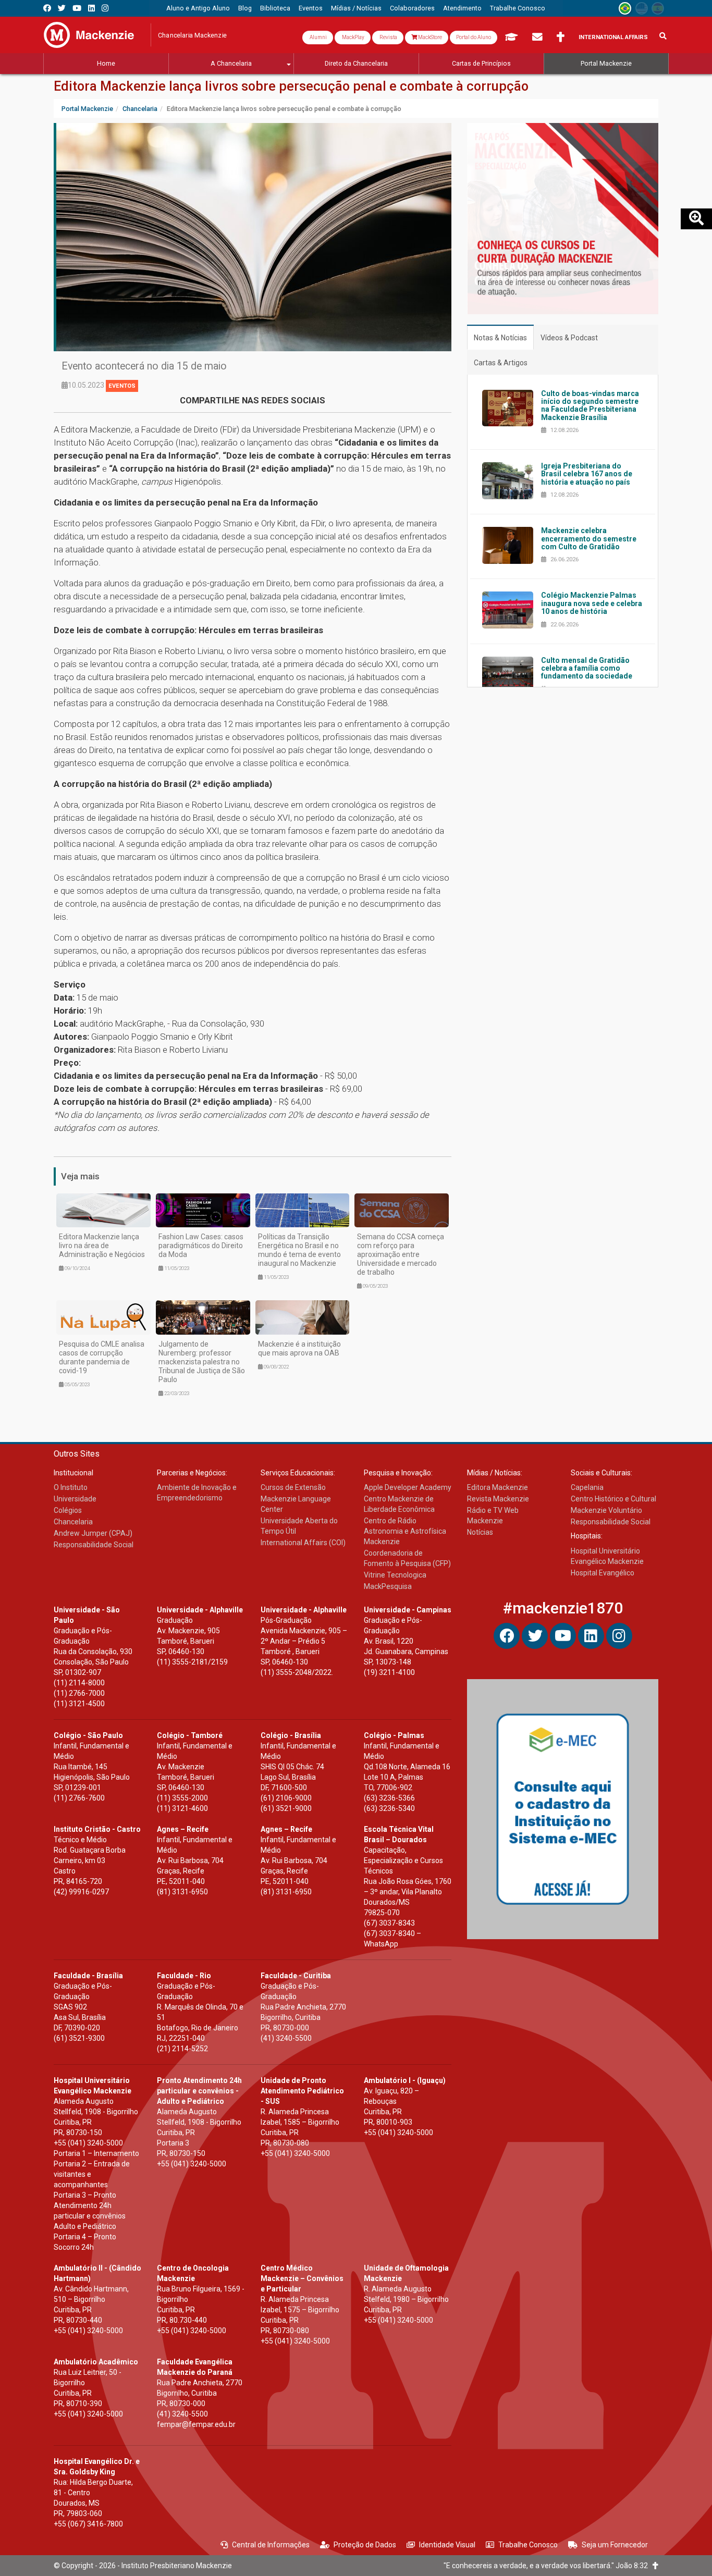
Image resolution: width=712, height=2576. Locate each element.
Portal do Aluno (474, 37)
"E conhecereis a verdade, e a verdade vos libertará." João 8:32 (548, 2566)
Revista (388, 37)
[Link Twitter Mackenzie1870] (62, 8)
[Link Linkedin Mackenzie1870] (91, 8)
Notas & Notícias (500, 338)
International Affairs (613, 37)
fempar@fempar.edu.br (196, 2424)
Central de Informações (271, 2545)
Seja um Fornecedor (615, 2545)
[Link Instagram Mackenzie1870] (105, 8)
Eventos (122, 386)
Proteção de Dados (365, 2545)
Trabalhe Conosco (528, 2545)
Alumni (318, 37)
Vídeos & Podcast (569, 338)
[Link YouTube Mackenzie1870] (77, 8)
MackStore (429, 37)
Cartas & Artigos (501, 363)
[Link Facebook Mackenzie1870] (47, 8)
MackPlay (353, 37)
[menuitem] (198, 8)
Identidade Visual (447, 2545)
